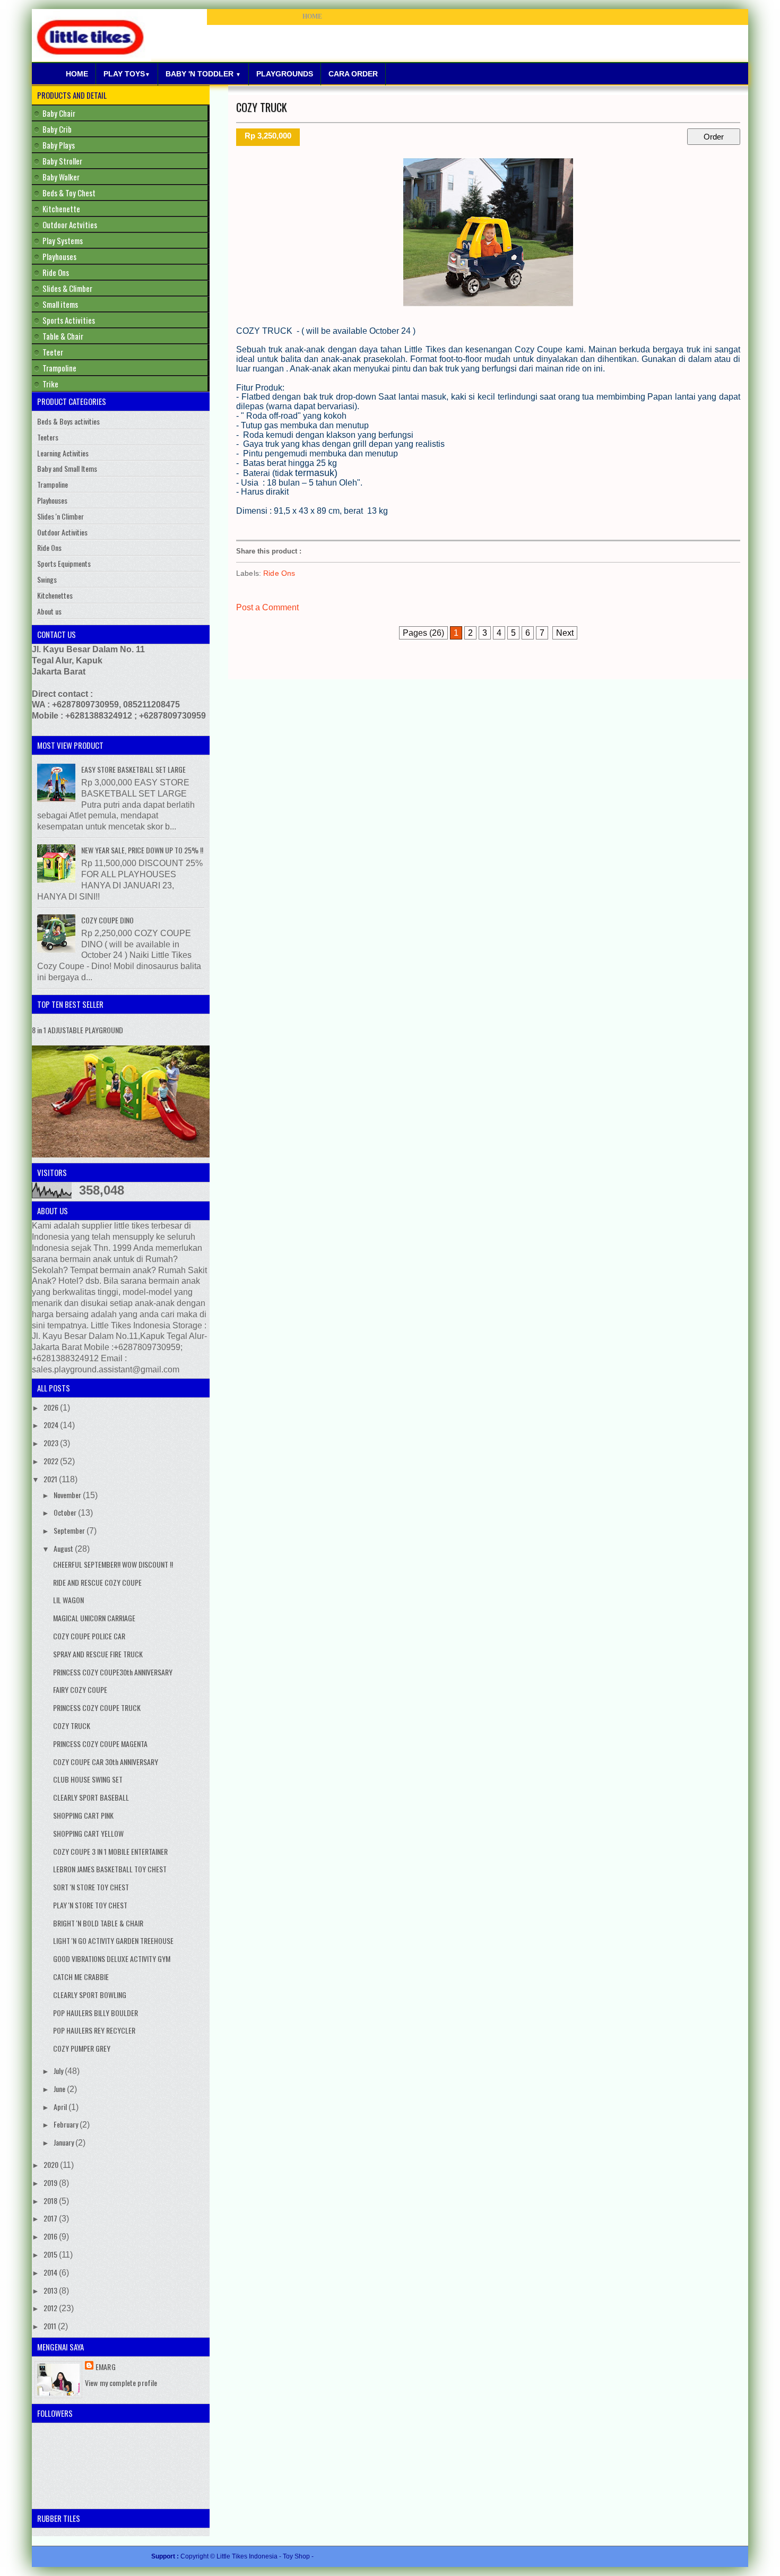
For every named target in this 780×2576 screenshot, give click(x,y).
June (60, 2089)
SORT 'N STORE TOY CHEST (91, 1887)
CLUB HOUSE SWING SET (88, 1779)
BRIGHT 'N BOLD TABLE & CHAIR (98, 1923)
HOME (312, 16)
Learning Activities (63, 453)
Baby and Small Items (67, 468)
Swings (47, 579)
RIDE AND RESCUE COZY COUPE (97, 1582)
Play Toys (127, 74)
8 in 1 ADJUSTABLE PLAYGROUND (77, 1030)
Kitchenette (61, 209)
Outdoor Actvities (70, 224)
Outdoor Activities (62, 532)
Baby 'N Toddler (203, 74)
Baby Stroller (62, 161)
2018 (51, 2201)
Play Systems (63, 240)
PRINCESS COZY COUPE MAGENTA (100, 1744)
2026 (52, 1407)
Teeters (48, 437)
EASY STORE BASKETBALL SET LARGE (133, 769)
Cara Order (353, 74)
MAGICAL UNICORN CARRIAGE (94, 1618)
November (68, 1495)
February (67, 2124)
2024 (52, 1425)
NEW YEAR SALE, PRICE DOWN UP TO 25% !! (142, 850)
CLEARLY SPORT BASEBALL (91, 1797)
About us (49, 611)
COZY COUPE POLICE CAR (89, 1636)
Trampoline (59, 368)
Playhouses (59, 256)
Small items (60, 304)
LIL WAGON (68, 1600)
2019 (51, 2182)
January (64, 2142)
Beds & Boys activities (68, 421)
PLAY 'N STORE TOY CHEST (90, 1905)
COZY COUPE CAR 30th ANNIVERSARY (106, 1762)
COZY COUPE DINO (107, 920)
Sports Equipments (64, 563)
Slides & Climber (67, 288)
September (70, 1530)
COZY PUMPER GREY (82, 2048)
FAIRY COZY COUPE (80, 1689)
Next (565, 633)
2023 (52, 1443)
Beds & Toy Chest (69, 193)
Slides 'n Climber (60, 516)
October (66, 1512)
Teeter (53, 352)
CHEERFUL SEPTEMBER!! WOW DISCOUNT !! (113, 1564)
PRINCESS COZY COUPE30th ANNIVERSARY (113, 1672)
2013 (51, 2290)
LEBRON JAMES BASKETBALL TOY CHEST (110, 1869)
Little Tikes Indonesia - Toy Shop (264, 2556)
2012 (51, 2308)
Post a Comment (267, 607)
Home (77, 74)
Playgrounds (285, 74)
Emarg (106, 2367)
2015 (51, 2254)
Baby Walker (61, 177)
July (59, 2071)
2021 (51, 1479)
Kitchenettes (55, 595)
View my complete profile (121, 2383)
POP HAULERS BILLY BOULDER (96, 2013)
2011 (51, 2326)
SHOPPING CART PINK (83, 1815)
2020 (52, 2164)
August (64, 1548)
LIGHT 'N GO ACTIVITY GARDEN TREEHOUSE (113, 1940)
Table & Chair (63, 336)
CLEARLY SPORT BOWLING (90, 1995)
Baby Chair (59, 113)
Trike (50, 384)
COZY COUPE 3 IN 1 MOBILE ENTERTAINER (110, 1851)
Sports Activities (69, 320)
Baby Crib (57, 129)
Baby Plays (59, 145)
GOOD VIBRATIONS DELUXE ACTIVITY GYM (112, 1959)
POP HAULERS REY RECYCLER (94, 2030)
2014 (51, 2272)
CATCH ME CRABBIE (81, 1977)
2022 (52, 1461)
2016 (51, 2236)
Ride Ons (279, 573)
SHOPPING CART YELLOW (88, 1833)
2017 (51, 2218)
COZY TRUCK (262, 107)
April (61, 2107)
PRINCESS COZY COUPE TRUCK (97, 1708)
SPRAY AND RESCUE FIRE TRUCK (98, 1654)
